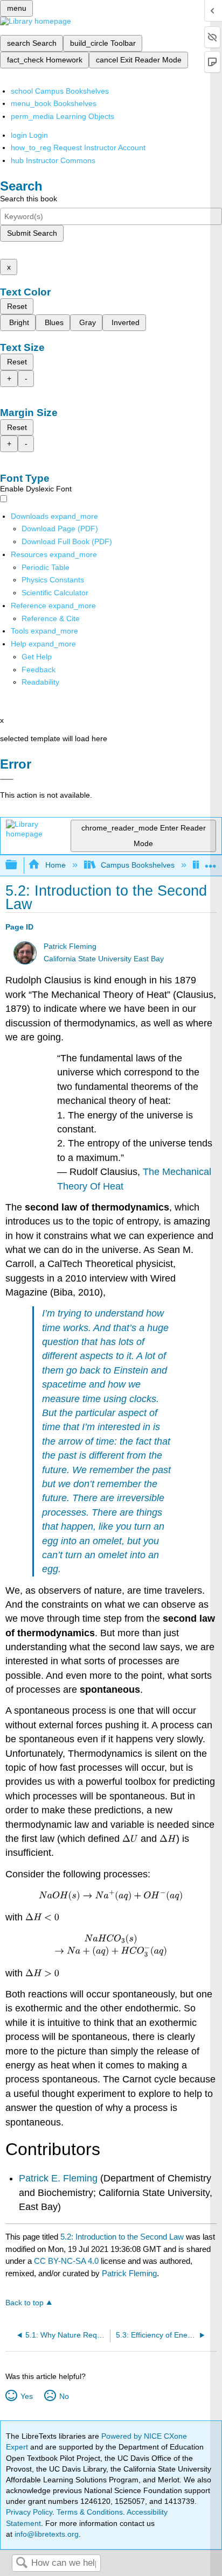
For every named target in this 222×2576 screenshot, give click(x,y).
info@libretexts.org (46, 2534)
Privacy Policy (29, 2512)
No (64, 2396)
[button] (39, 670)
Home (55, 865)
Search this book (29, 199)
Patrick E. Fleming (58, 2178)
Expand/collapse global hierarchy (18, 865)
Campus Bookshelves (138, 865)
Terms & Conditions (90, 2512)
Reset (17, 306)
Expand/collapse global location (211, 862)
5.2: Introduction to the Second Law (122, 2237)
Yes (26, 2396)
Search (22, 2563)
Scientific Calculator (55, 593)
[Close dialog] (7, 779)
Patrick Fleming (70, 946)
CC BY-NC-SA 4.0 (66, 2261)
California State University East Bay (104, 959)
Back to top (25, 2303)
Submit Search (32, 233)
